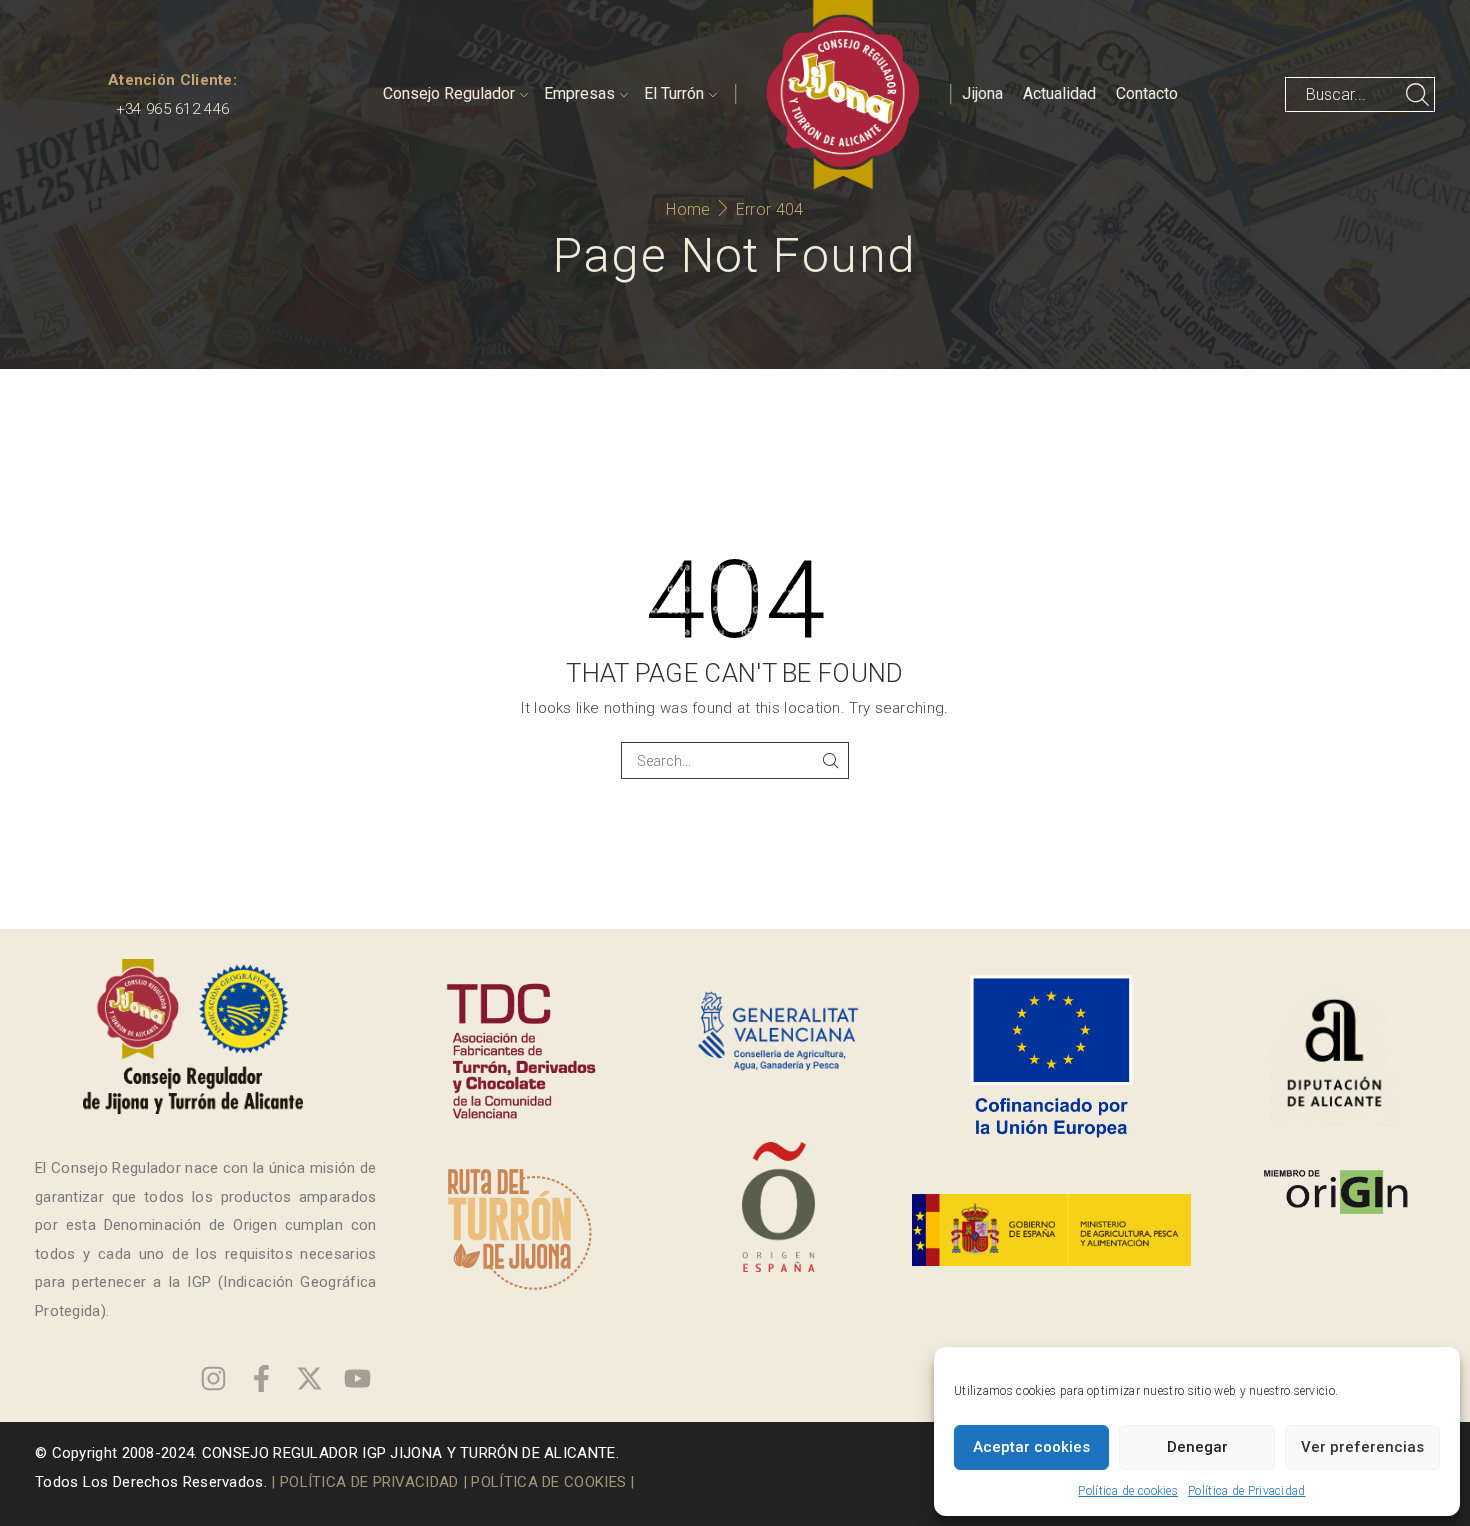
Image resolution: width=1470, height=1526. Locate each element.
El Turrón (674, 93)
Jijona (982, 93)
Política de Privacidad (1247, 1491)
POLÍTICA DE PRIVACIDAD (369, 1482)
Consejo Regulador (449, 93)
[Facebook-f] (261, 1378)
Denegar (1197, 1447)
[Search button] (1417, 94)
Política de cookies (1128, 1491)
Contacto (1147, 93)
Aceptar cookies (1031, 1447)
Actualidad (1059, 93)
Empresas (579, 93)
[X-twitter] (309, 1378)
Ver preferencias (1362, 1447)
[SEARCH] (830, 760)
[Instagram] (213, 1378)
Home (688, 209)
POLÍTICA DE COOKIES (548, 1482)
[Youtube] (357, 1378)
